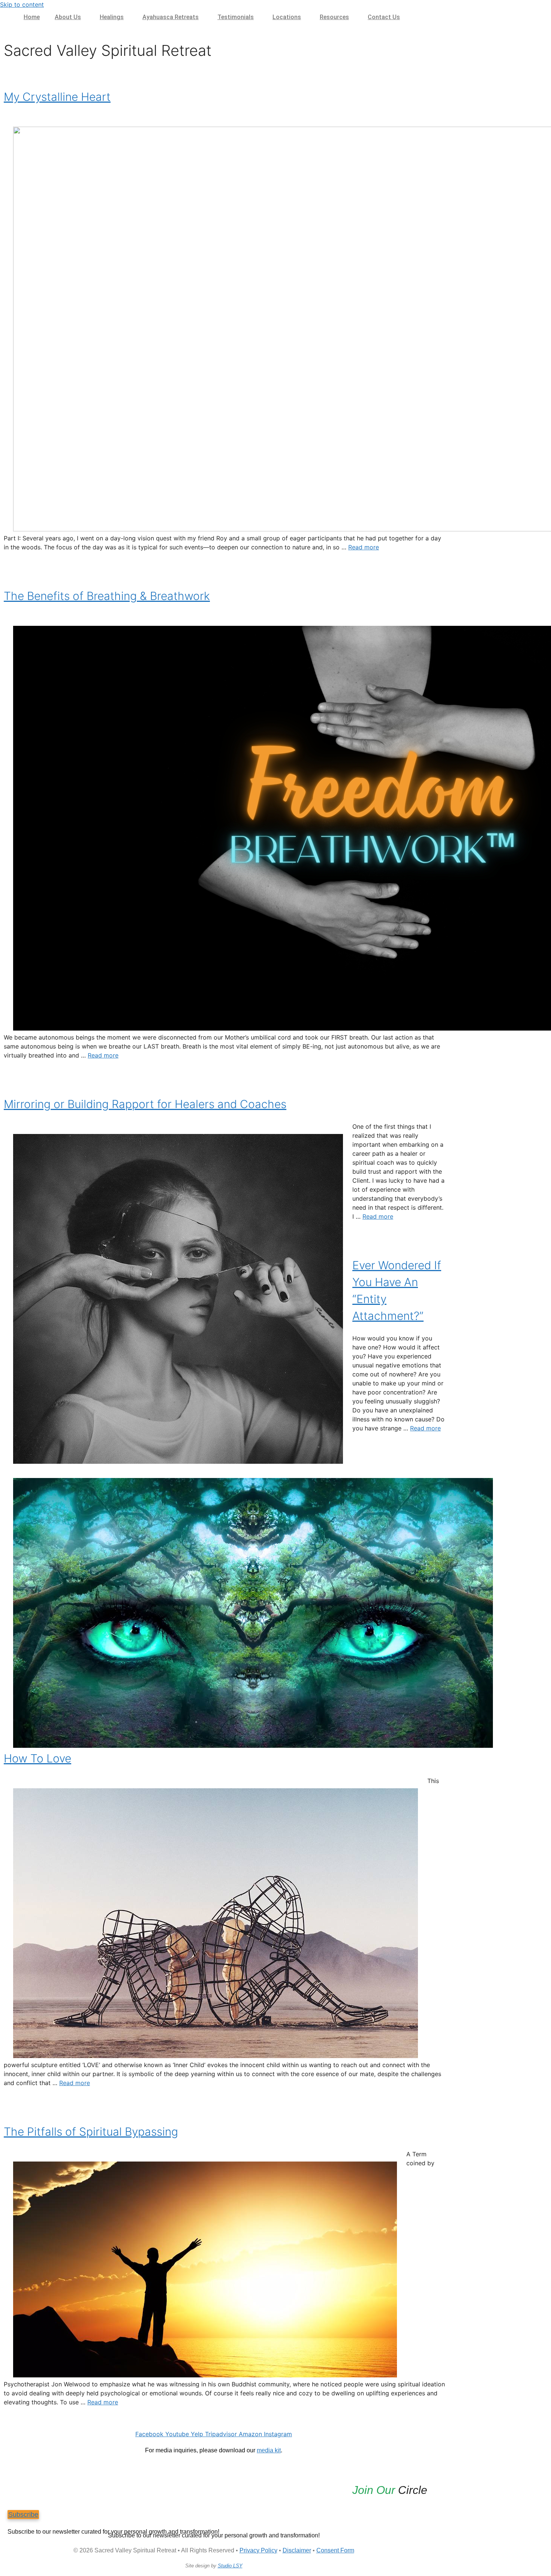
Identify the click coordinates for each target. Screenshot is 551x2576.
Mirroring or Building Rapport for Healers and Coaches (145, 1104)
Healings (112, 17)
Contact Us (384, 17)
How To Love (37, 1758)
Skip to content (22, 4)
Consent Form (335, 2550)
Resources (334, 17)
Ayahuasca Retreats (171, 17)
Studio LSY (230, 2566)
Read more (364, 547)
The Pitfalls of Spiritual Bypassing (91, 2132)
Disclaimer (297, 2550)
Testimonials (236, 17)
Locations (287, 17)
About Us (68, 17)
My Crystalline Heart (57, 97)
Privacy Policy (258, 2550)
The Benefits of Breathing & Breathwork (107, 596)
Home (32, 17)
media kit (269, 2450)
